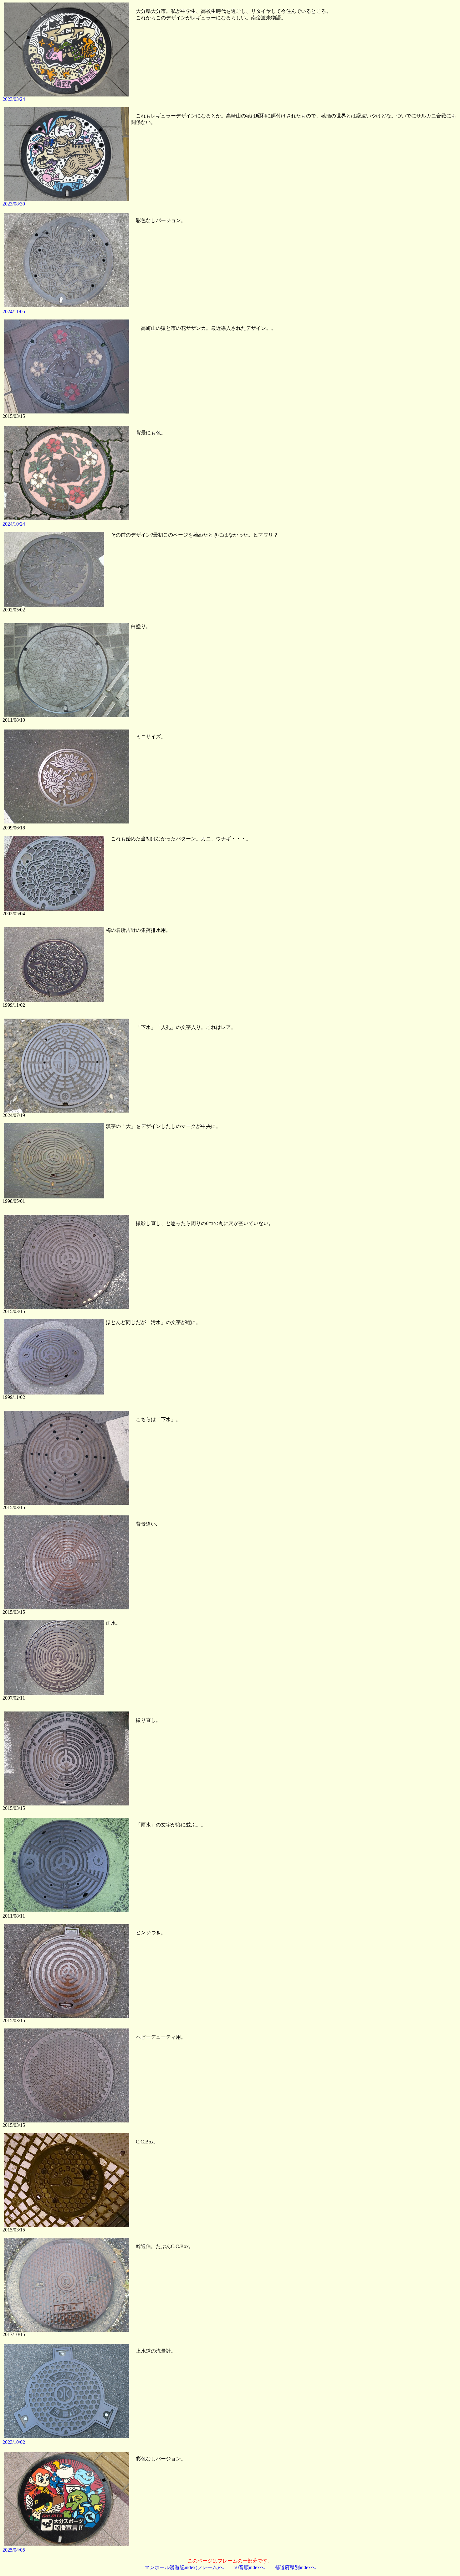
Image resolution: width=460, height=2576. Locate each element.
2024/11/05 (14, 312)
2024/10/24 (14, 524)
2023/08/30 (14, 204)
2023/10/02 (14, 2442)
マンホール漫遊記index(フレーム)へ (184, 2567)
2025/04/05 (14, 2550)
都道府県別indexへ (295, 2567)
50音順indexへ (249, 2567)
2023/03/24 (14, 99)
